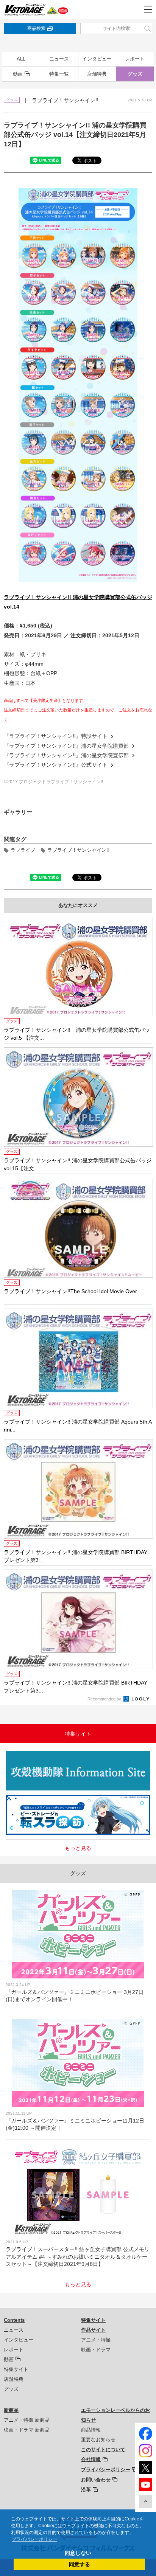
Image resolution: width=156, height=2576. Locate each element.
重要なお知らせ (98, 2440)
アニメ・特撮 (96, 2340)
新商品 (11, 2410)
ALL (21, 59)
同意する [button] (80, 2564)
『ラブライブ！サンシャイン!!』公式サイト (56, 765)
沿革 (86, 2490)
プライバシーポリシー (106, 2470)
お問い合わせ (96, 2480)
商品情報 (91, 2430)
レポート (135, 59)
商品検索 (36, 28)
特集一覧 (59, 74)
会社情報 (91, 2459)
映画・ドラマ (96, 2350)
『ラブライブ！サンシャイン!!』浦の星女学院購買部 (66, 746)
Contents (14, 2320)
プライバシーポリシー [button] (34, 2539)
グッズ (135, 74)
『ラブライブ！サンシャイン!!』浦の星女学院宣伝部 (66, 755)
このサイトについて (103, 2449)
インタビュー (97, 59)
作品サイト (93, 2330)
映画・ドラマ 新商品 (27, 2430)
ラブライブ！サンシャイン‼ (78, 850)
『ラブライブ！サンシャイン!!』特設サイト (56, 736)
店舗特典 (97, 74)
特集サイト (16, 2369)
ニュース (59, 59)
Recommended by (105, 1699)
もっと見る (78, 1848)
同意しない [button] (78, 2553)
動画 (18, 74)
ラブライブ (23, 850)
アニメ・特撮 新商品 (27, 2420)
